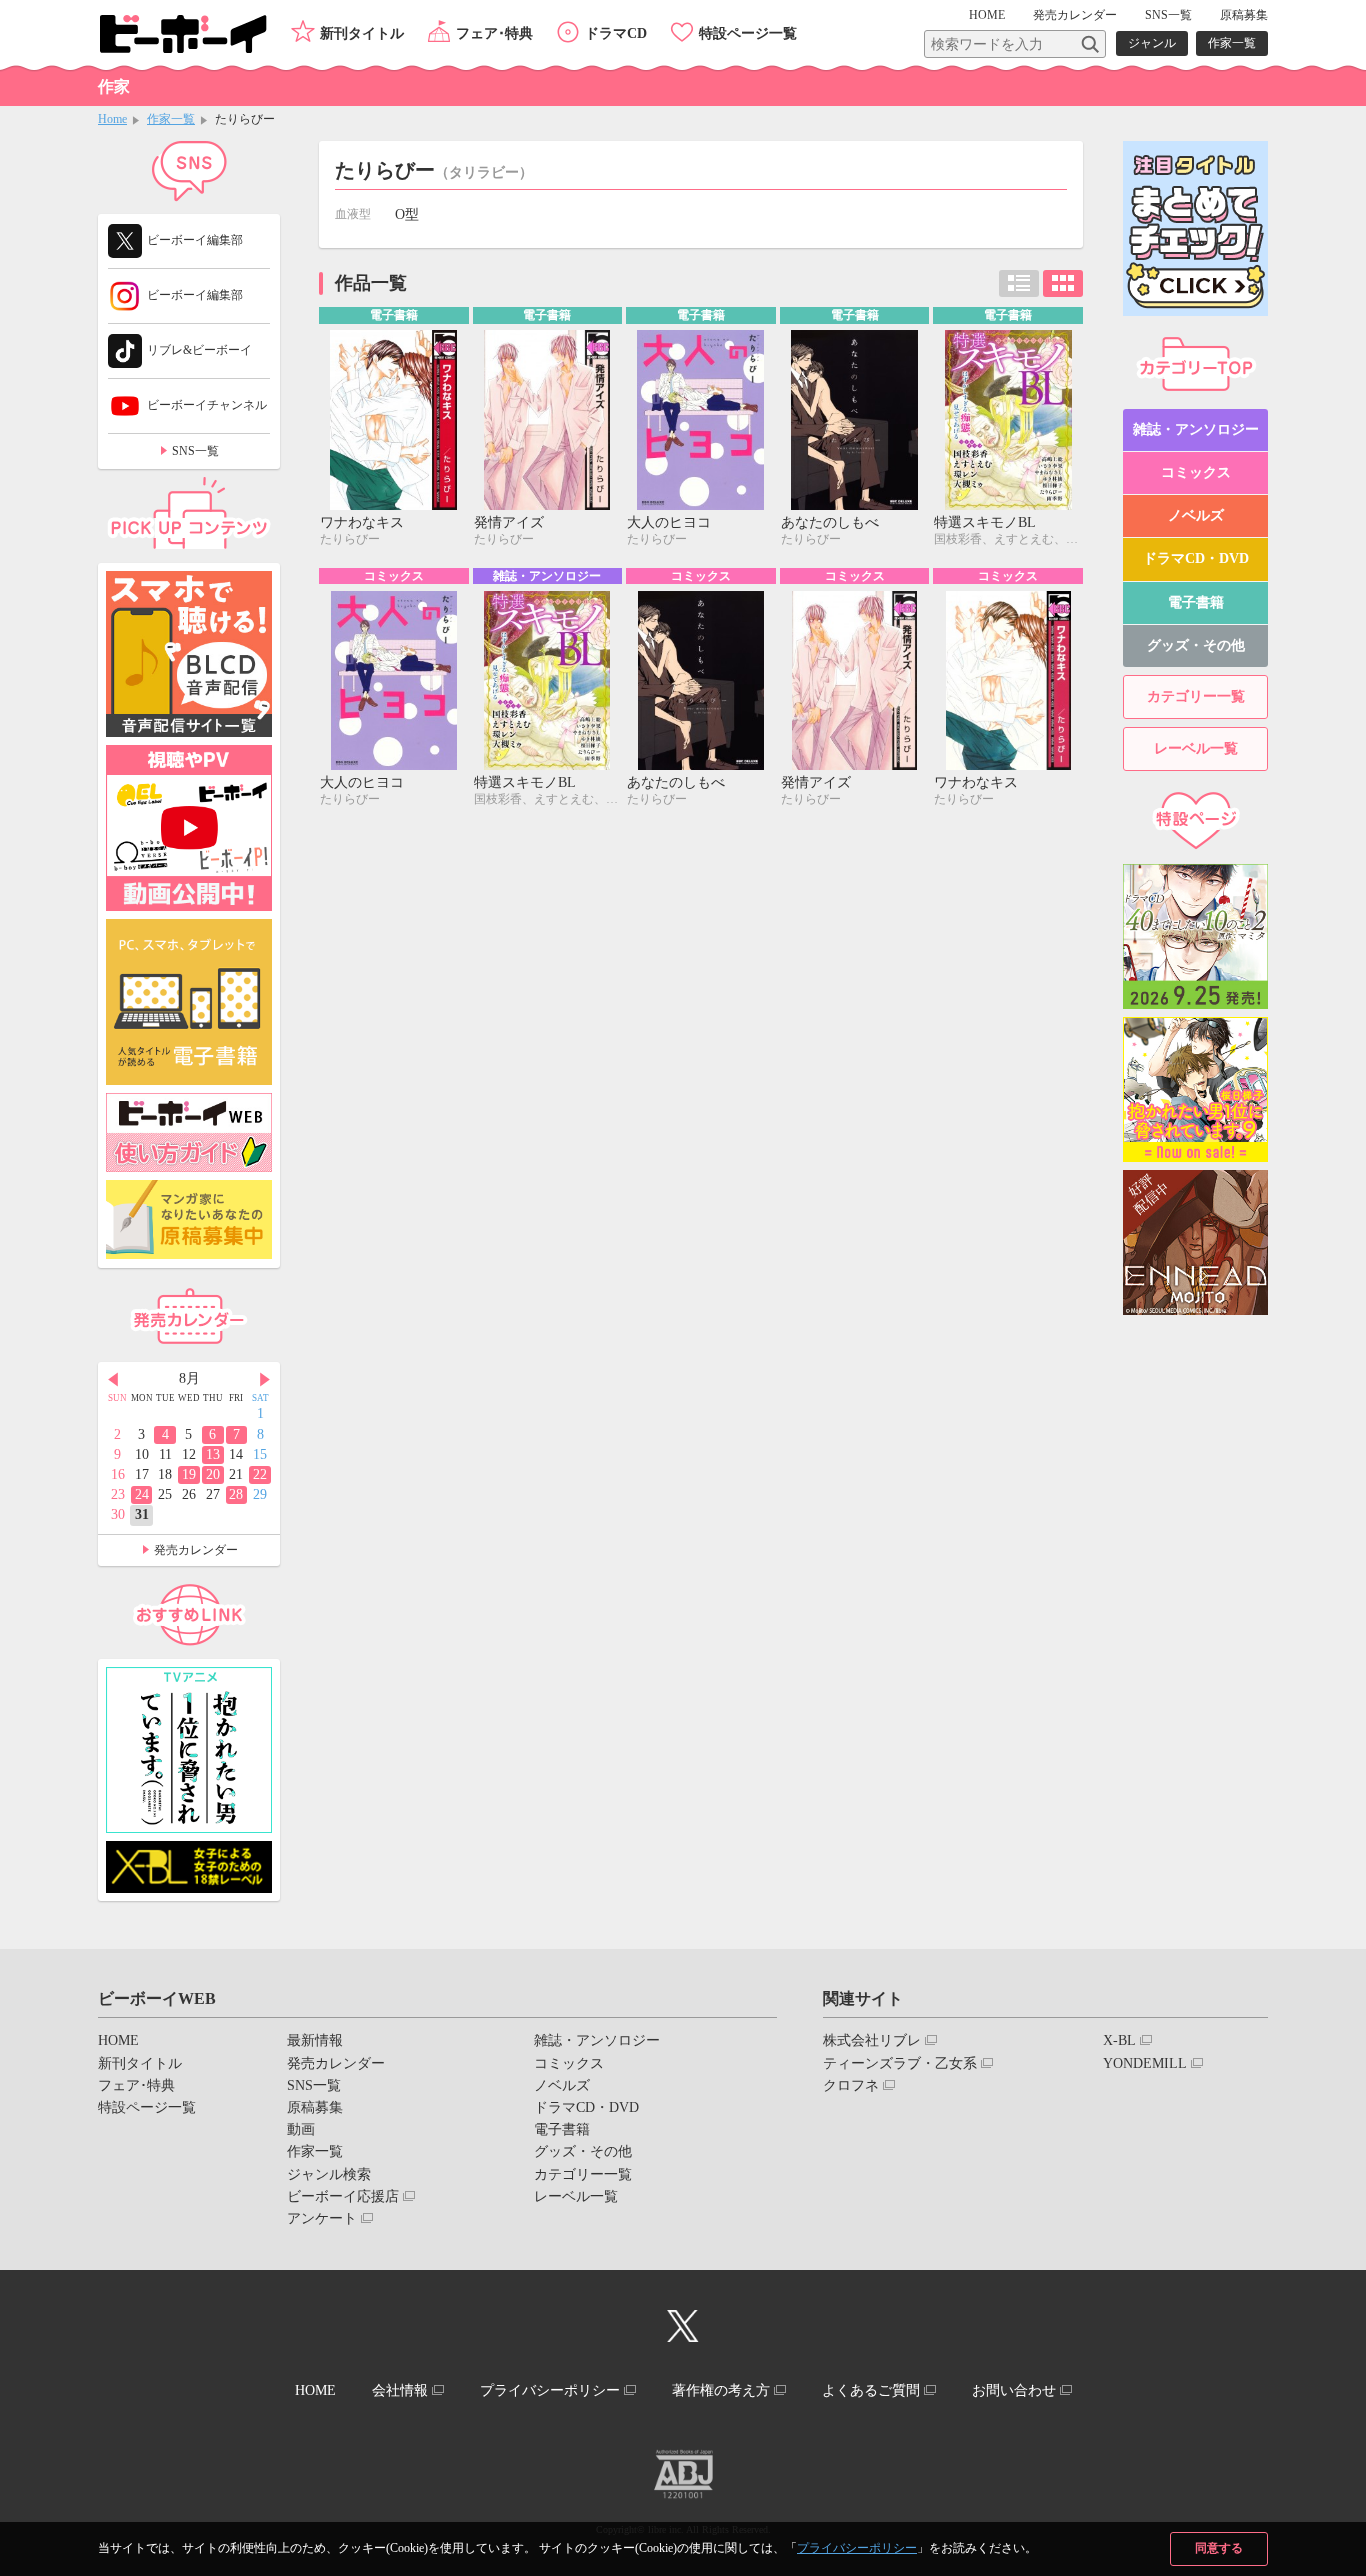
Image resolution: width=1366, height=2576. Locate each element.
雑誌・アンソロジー (1196, 429)
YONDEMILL (1145, 2063)
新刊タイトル (362, 33)
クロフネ (851, 2085)
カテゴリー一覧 (1196, 696)
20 (213, 1474)
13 (213, 1454)
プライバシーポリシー (857, 2548)
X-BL (1119, 2040)
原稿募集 (1244, 15)
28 (236, 1494)
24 (142, 1494)
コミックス (1196, 472)
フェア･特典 (494, 33)
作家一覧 (1232, 43)
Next (265, 1380)
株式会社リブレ (872, 2040)
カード (1063, 283)
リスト (1019, 283)
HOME (987, 15)
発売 (1075, 15)
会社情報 (400, 2390)
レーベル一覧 (1196, 748)
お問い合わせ (1014, 2390)
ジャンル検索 (329, 2174)
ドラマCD (616, 33)
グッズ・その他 (1196, 645)
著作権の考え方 (721, 2390)
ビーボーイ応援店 (343, 2196)
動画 (301, 2129)
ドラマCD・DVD (1196, 558)
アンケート (322, 2218)
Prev (113, 1380)
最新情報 (315, 2040)
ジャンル (1152, 43)
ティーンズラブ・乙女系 (900, 2063)
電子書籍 (1196, 602)
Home (112, 119)
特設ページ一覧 (748, 33)
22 (260, 1474)
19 (189, 1474)
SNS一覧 (1168, 15)
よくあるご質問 (871, 2390)
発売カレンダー (196, 1550)
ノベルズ (1196, 515)
